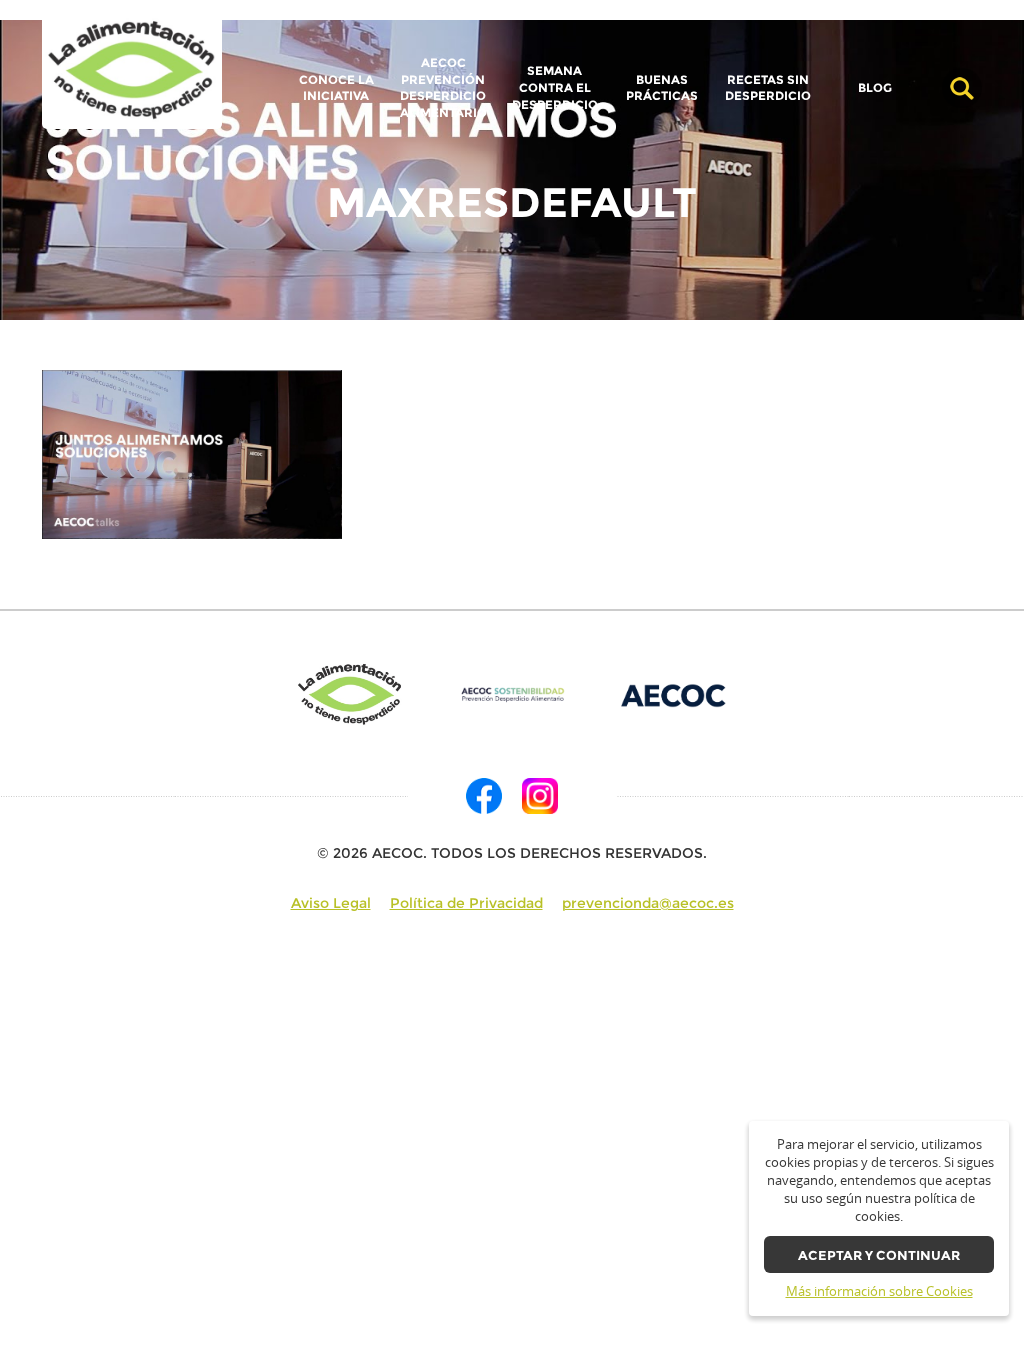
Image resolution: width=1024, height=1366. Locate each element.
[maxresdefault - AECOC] (132, 70)
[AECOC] (674, 694)
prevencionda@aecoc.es (648, 903)
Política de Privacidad (466, 903)
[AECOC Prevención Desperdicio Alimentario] (512, 694)
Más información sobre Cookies (879, 1291)
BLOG (875, 88)
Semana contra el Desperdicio (555, 87)
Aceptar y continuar (879, 1255)
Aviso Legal (331, 903)
